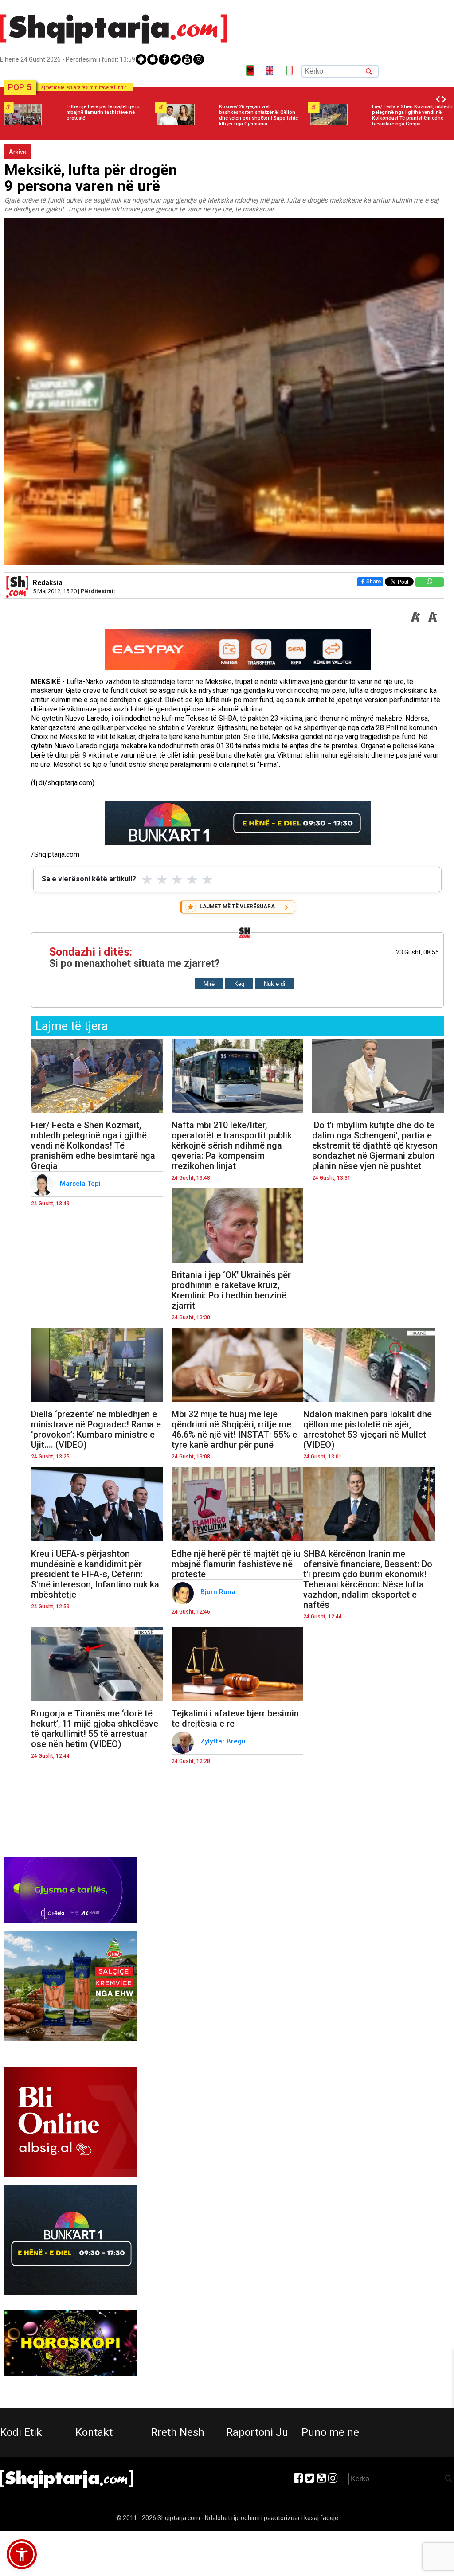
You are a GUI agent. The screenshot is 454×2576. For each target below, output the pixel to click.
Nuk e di (274, 984)
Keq (239, 984)
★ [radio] (147, 880)
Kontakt (94, 2432)
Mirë (209, 984)
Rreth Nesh (178, 2432)
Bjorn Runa (220, 1592)
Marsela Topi (81, 1184)
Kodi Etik (21, 2432)
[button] (22, 2554)
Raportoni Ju (257, 2432)
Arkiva (18, 152)
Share (374, 581)
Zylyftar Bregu (224, 1741)
